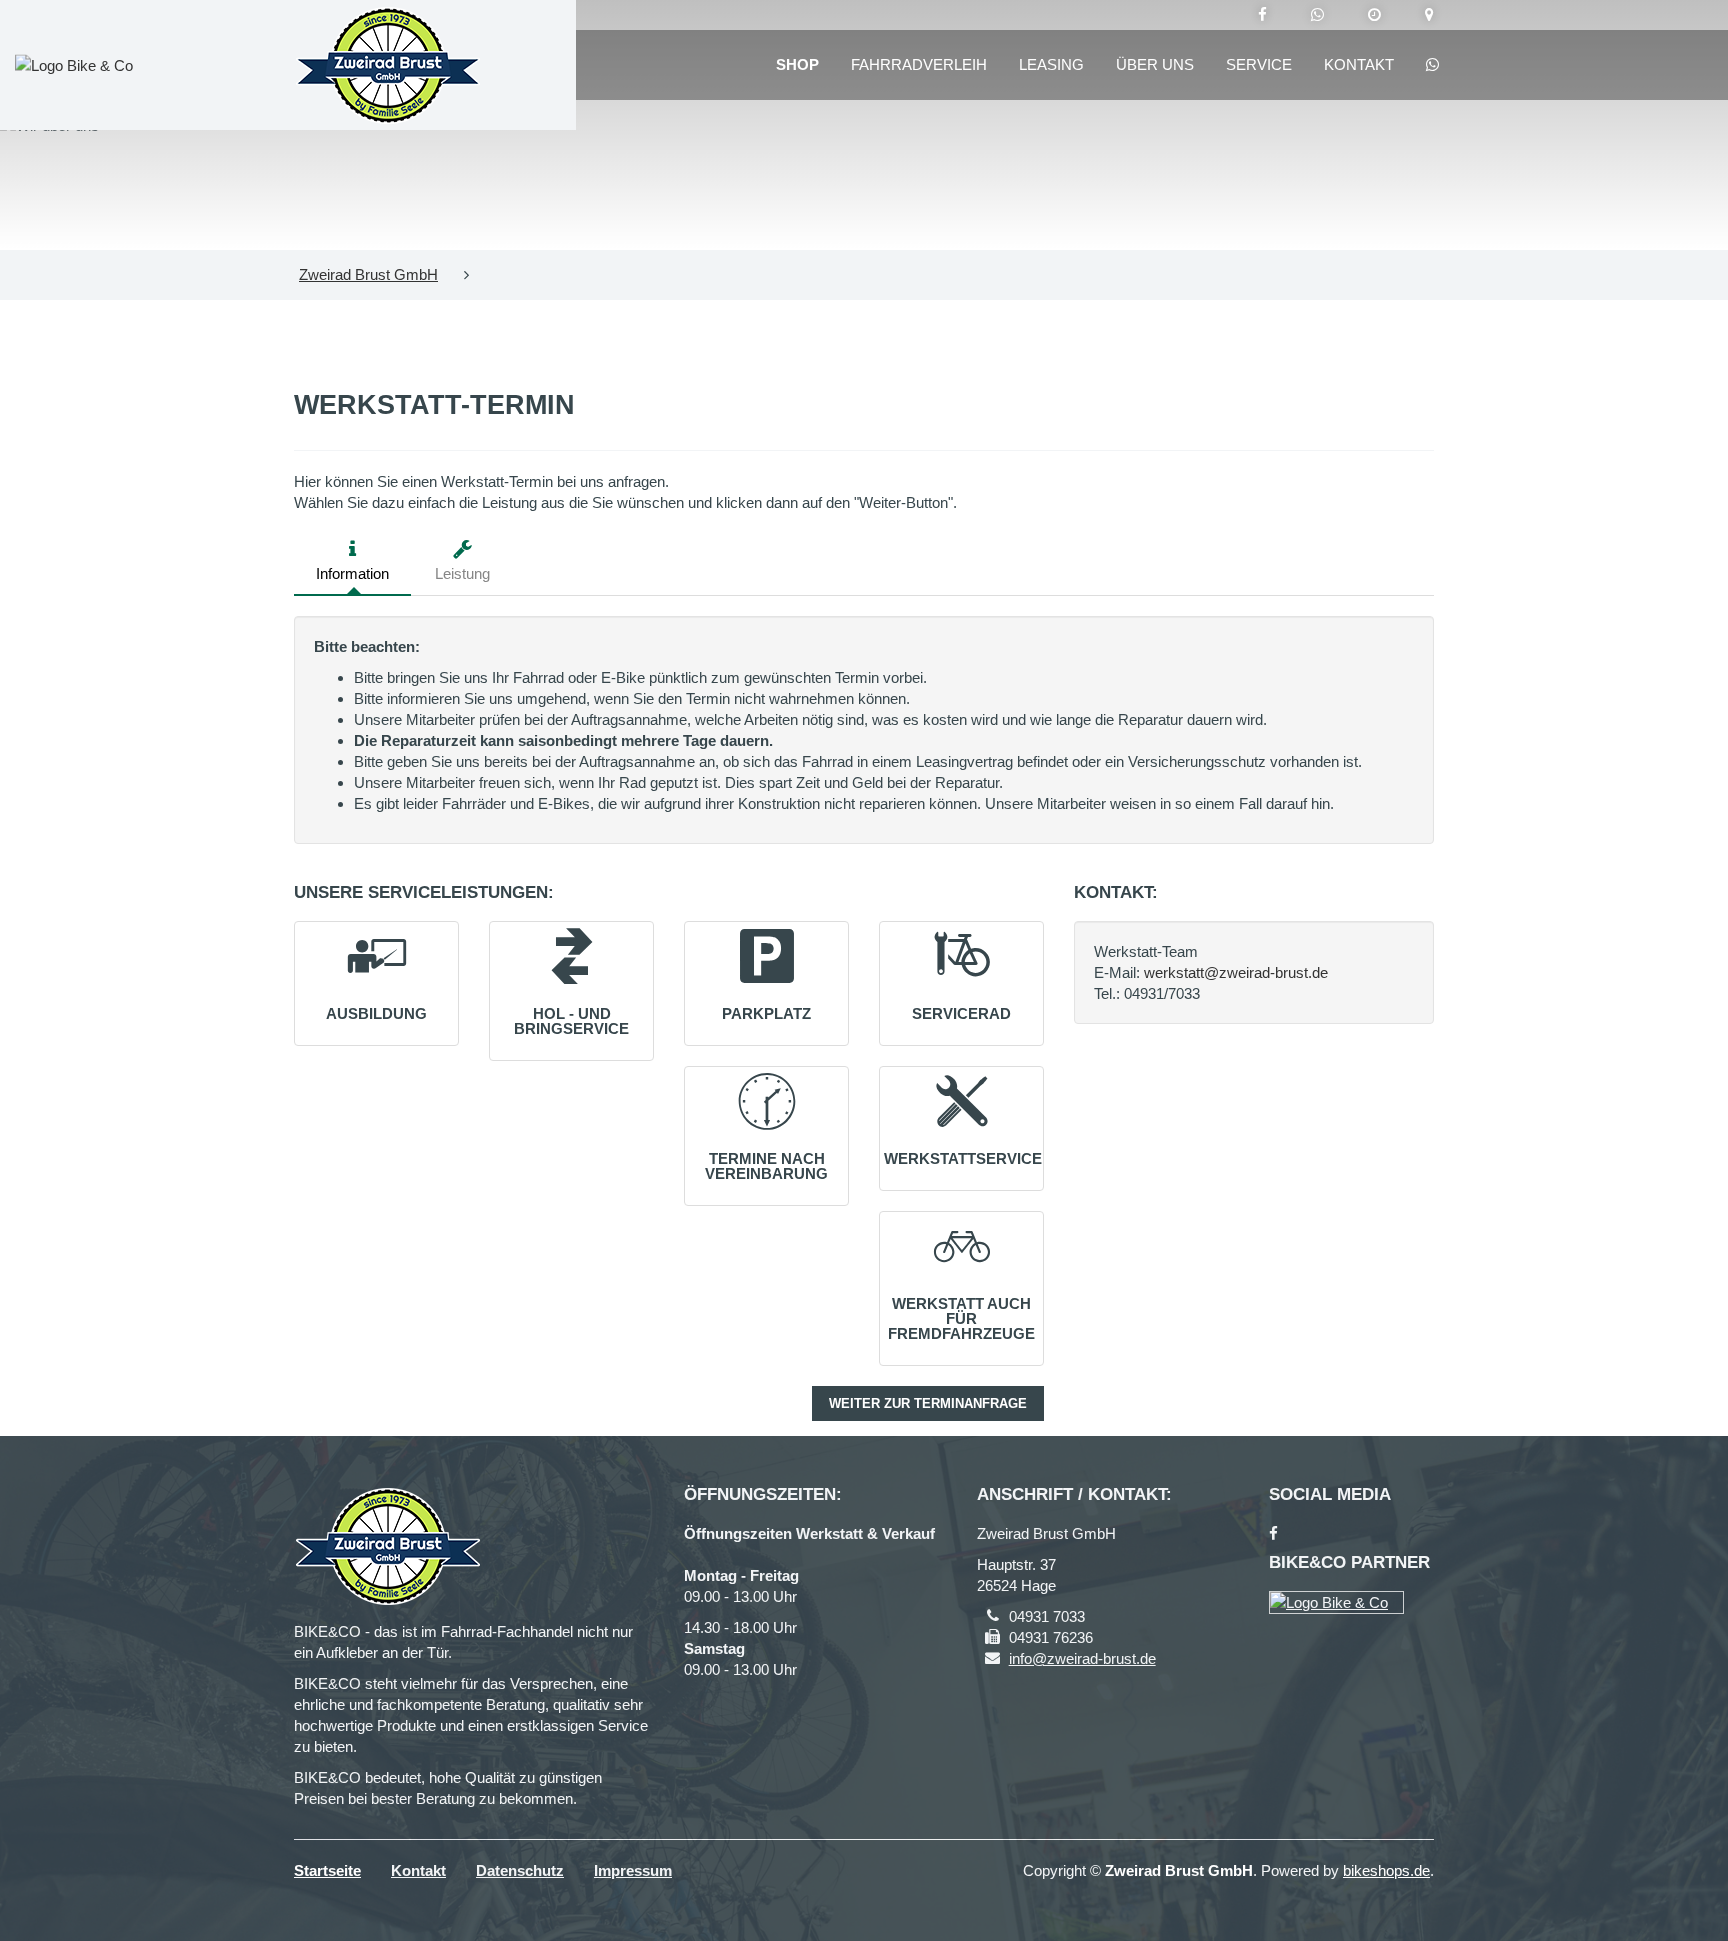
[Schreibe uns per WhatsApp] (1317, 15)
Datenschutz (520, 1870)
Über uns (1155, 64)
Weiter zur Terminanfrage (928, 1403)
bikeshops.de (1386, 1870)
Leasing (1051, 64)
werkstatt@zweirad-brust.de (1236, 972)
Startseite (327, 1870)
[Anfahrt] (1429, 15)
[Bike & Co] (1336, 1602)
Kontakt (1359, 64)
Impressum (633, 1870)
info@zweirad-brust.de (1082, 1658)
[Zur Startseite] (388, 65)
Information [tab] (352, 573)
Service (1259, 64)
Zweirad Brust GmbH (368, 274)
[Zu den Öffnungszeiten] (1374, 15)
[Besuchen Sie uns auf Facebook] (1262, 15)
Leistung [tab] (462, 573)
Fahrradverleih (919, 64)
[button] (376, 973)
